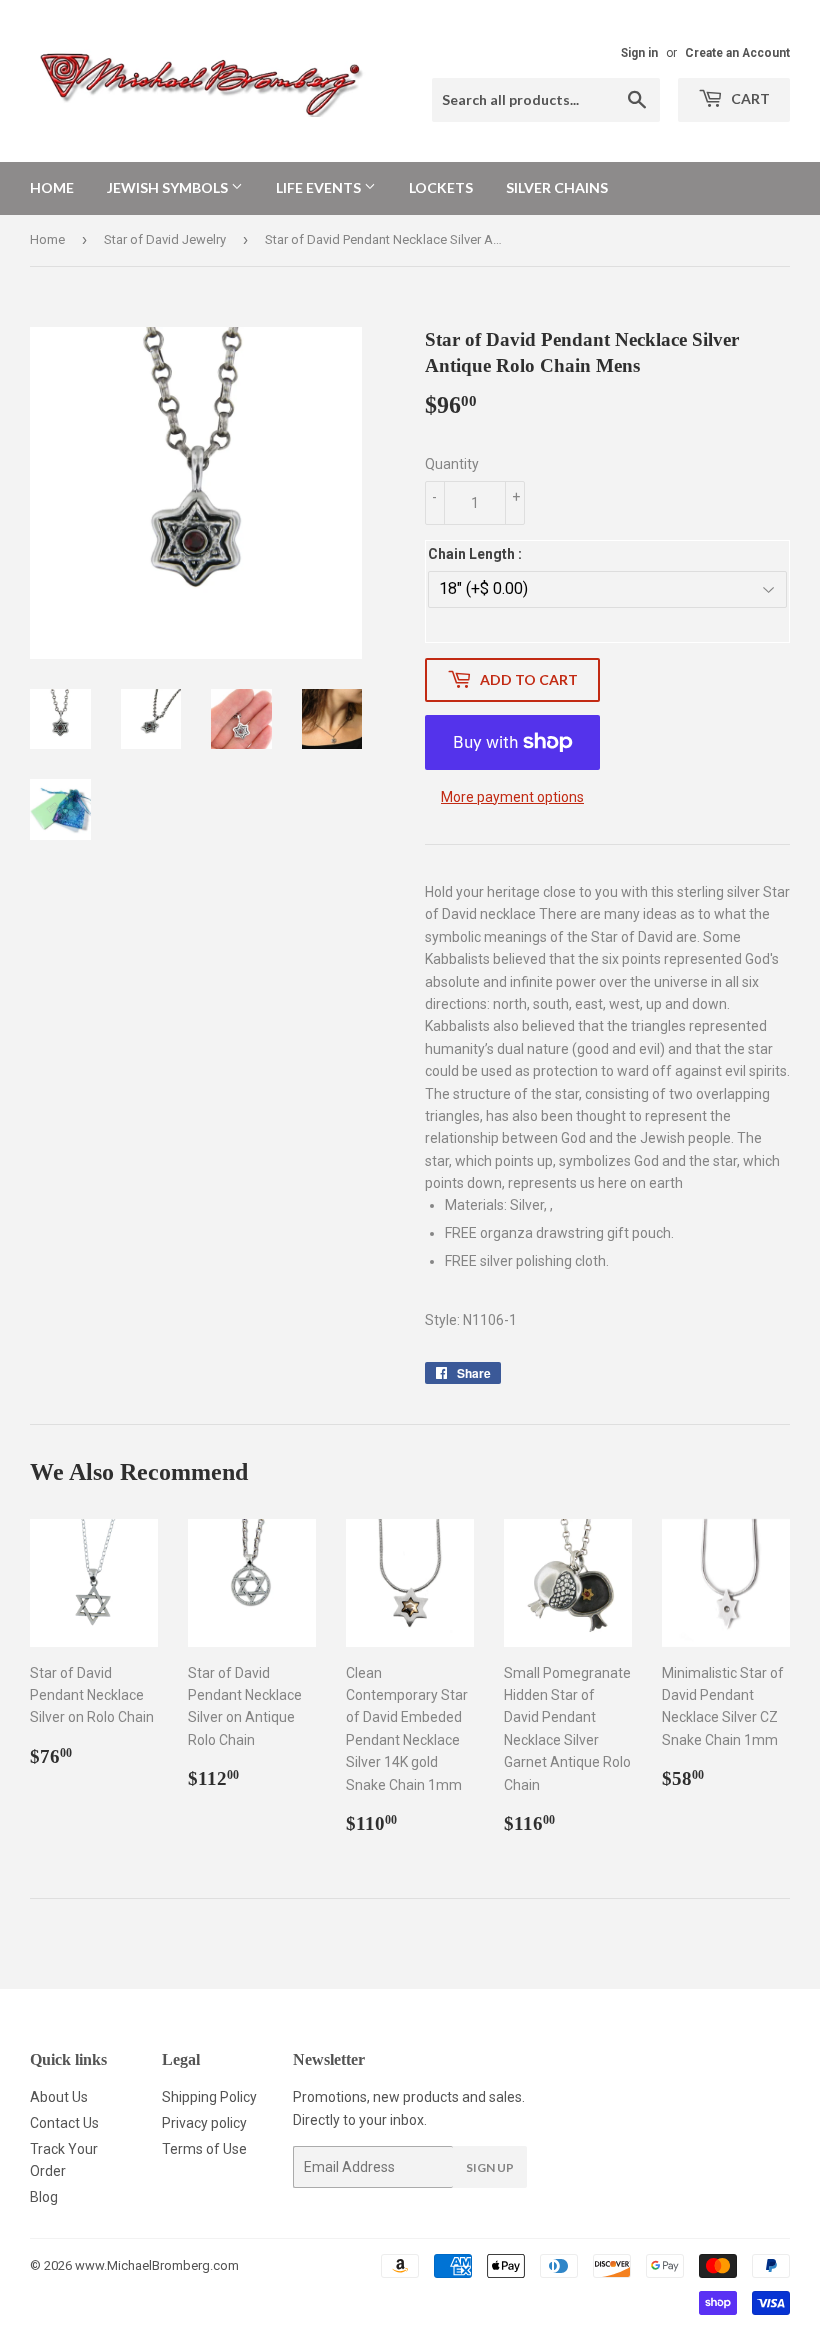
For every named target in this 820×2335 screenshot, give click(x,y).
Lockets (441, 187)
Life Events (320, 187)
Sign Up (490, 2167)
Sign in (639, 53)
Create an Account (737, 53)
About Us (59, 2097)
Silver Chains (557, 187)
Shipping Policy (209, 2097)
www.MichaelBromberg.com (157, 2265)
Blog (44, 2197)
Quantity (452, 464)
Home (52, 187)
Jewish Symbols (169, 187)
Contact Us (64, 2123)
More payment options (512, 797)
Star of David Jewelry (165, 239)
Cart (749, 98)
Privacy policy (204, 2123)
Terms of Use (204, 2149)
